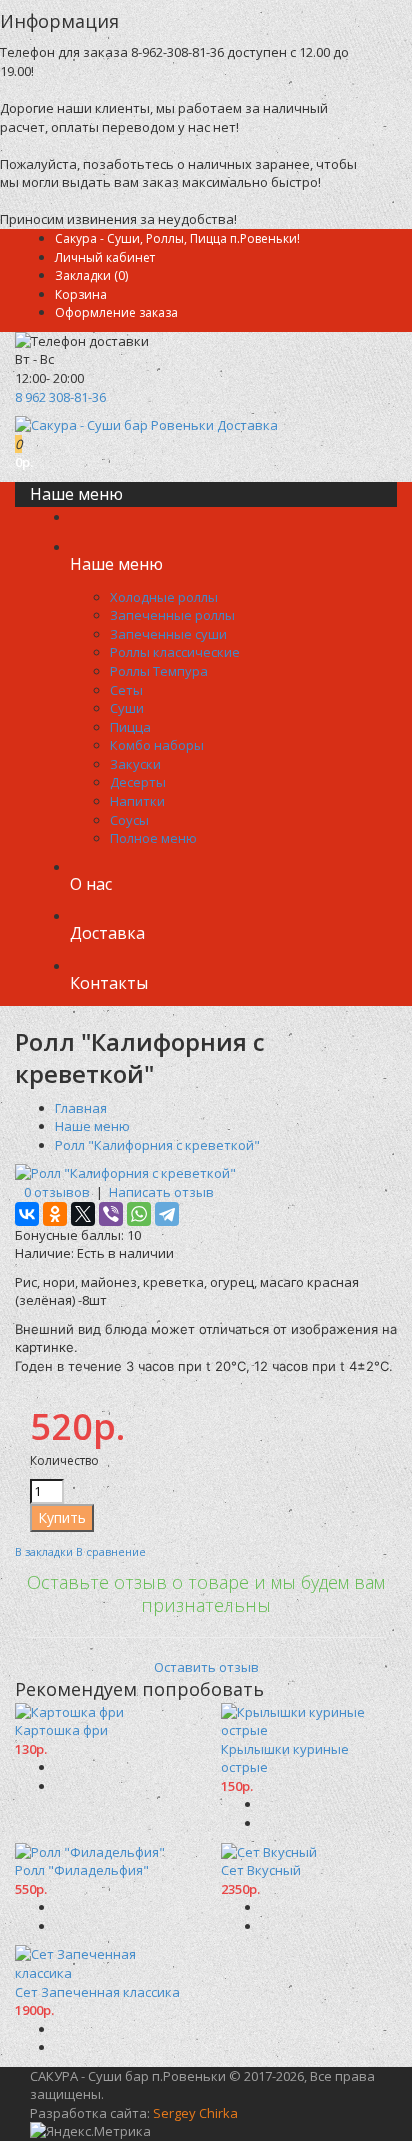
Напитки (137, 801)
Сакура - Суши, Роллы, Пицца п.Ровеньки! (177, 238)
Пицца (130, 727)
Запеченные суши (168, 634)
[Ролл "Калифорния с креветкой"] (125, 1173)
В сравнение (111, 1551)
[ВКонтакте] (27, 1214)
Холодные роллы (164, 597)
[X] (83, 1214)
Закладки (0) (91, 275)
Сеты (126, 690)
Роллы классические (175, 652)
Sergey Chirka (195, 2113)
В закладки (44, 1551)
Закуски (135, 764)
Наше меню (92, 1126)
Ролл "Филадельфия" (82, 1870)
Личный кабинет (105, 257)
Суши (127, 708)
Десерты (138, 782)
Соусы (129, 820)
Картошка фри (61, 1730)
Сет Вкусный (261, 1870)
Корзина (81, 294)
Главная (81, 1108)
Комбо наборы (157, 745)
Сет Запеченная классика (97, 1992)
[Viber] (111, 1214)
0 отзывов (57, 1192)
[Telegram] (167, 1214)
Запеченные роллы (172, 615)
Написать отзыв (161, 1192)
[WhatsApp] (139, 1214)
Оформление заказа (116, 312)
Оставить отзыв (206, 1667)
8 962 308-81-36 (60, 397)
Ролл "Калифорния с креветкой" (157, 1145)
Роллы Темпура (159, 671)
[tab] (206, 1624)
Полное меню (153, 838)
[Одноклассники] (55, 1214)
